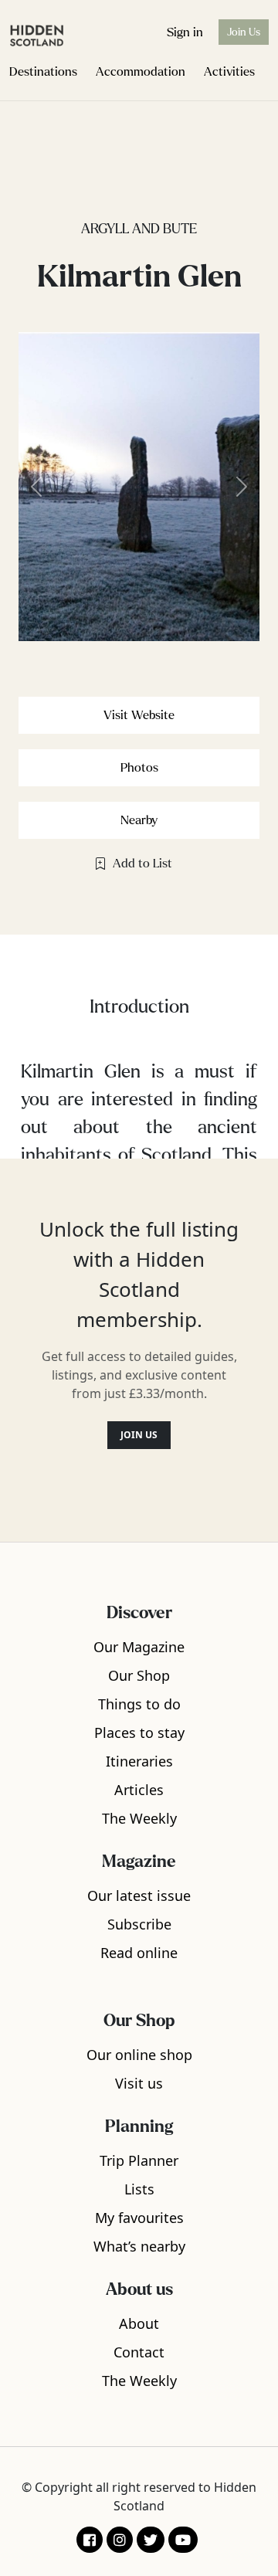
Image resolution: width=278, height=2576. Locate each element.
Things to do (139, 1704)
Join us (139, 1435)
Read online (139, 1953)
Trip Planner (139, 2160)
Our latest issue (139, 1896)
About (139, 2323)
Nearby (139, 820)
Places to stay (139, 1733)
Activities (229, 71)
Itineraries (139, 1761)
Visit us (139, 2083)
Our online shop (139, 2055)
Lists (139, 2189)
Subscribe (139, 1924)
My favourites (139, 2218)
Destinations (43, 71)
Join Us (244, 32)
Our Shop (139, 1675)
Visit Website (139, 715)
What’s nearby (139, 2246)
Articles (139, 1790)
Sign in (185, 32)
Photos (139, 767)
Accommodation (141, 71)
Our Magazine (139, 1647)
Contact (139, 2352)
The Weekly (139, 1818)
